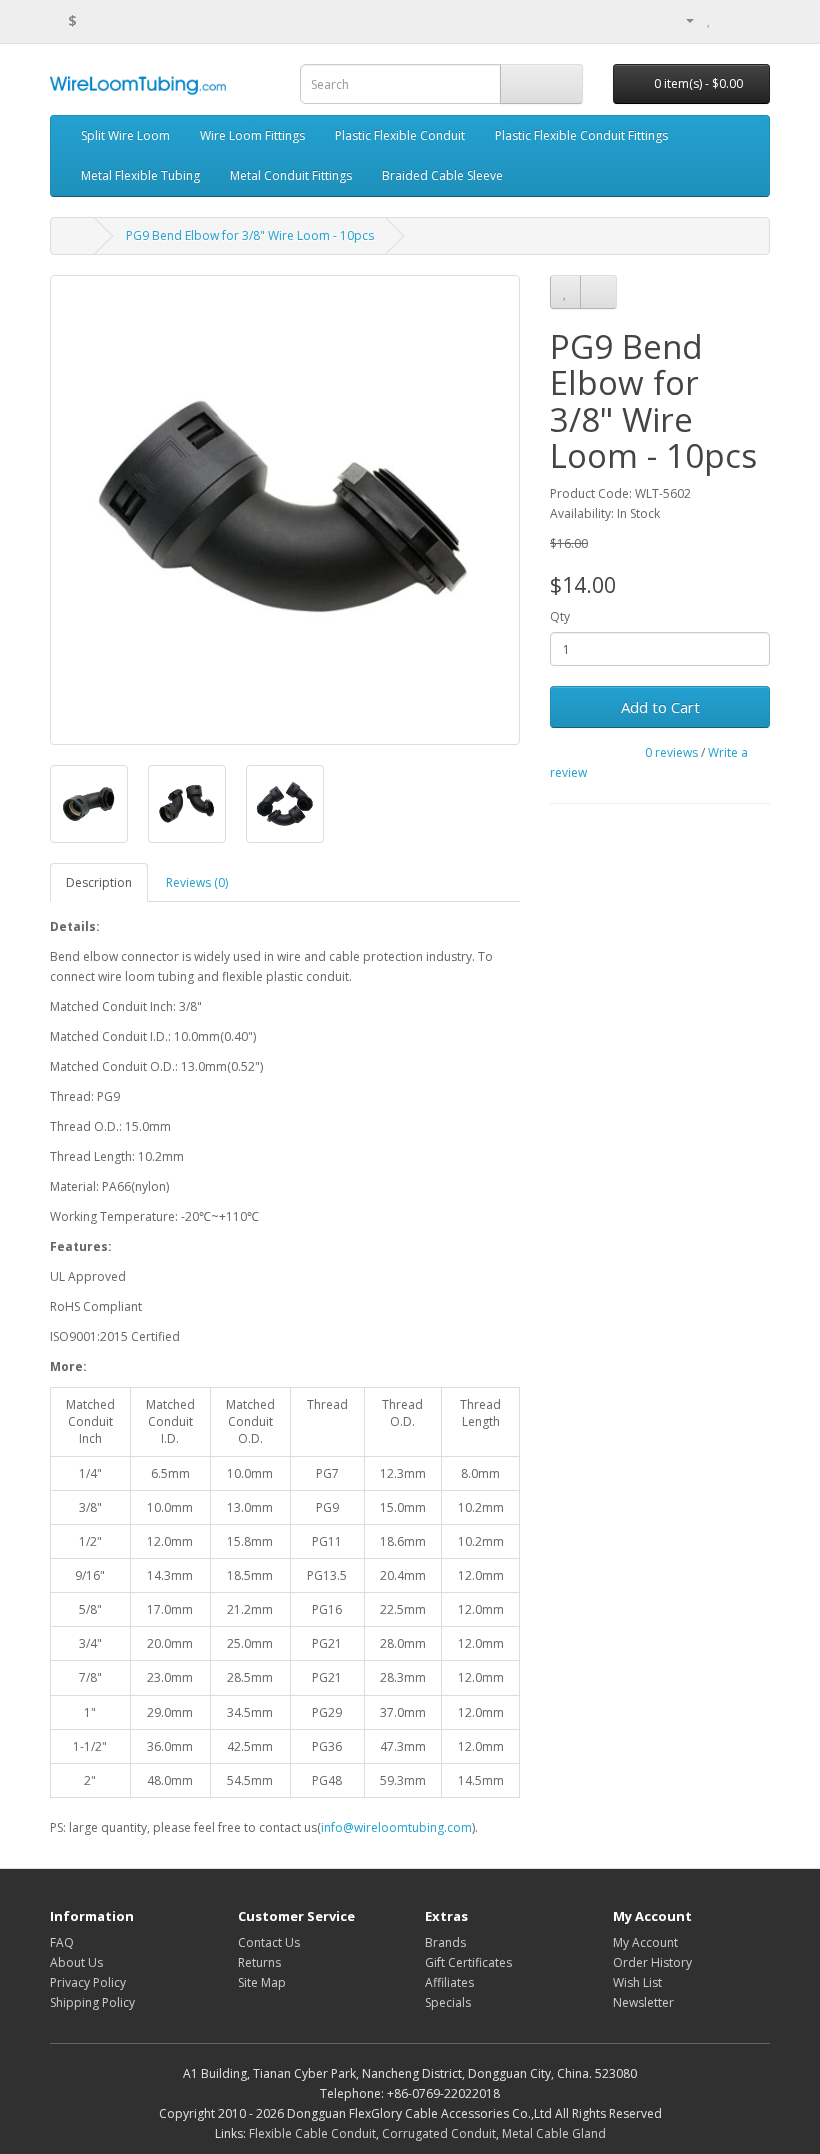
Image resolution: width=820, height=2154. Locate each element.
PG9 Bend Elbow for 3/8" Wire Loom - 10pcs (250, 235)
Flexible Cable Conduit (312, 2133)
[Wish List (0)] (709, 19)
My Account (645, 1942)
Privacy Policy (88, 1982)
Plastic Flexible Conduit (400, 135)
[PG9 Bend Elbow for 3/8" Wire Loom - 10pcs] (285, 510)
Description (99, 882)
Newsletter (643, 2002)
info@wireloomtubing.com (396, 1827)
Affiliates (449, 1982)
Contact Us (269, 1942)
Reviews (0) (197, 882)
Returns (259, 1962)
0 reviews (671, 752)
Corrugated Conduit (439, 2133)
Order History (652, 1962)
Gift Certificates (468, 1962)
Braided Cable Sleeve (442, 175)
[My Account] (682, 19)
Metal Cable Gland (554, 2133)
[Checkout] (754, 19)
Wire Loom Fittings (252, 135)
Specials (448, 2002)
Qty (560, 616)
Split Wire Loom (125, 135)
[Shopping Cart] (730, 19)
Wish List (637, 1982)
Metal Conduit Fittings (291, 175)
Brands (445, 1942)
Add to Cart (660, 707)
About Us (76, 1962)
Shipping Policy (92, 2002)
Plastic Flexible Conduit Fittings (581, 135)
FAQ (62, 1942)
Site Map (262, 1982)
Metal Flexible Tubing (140, 175)
